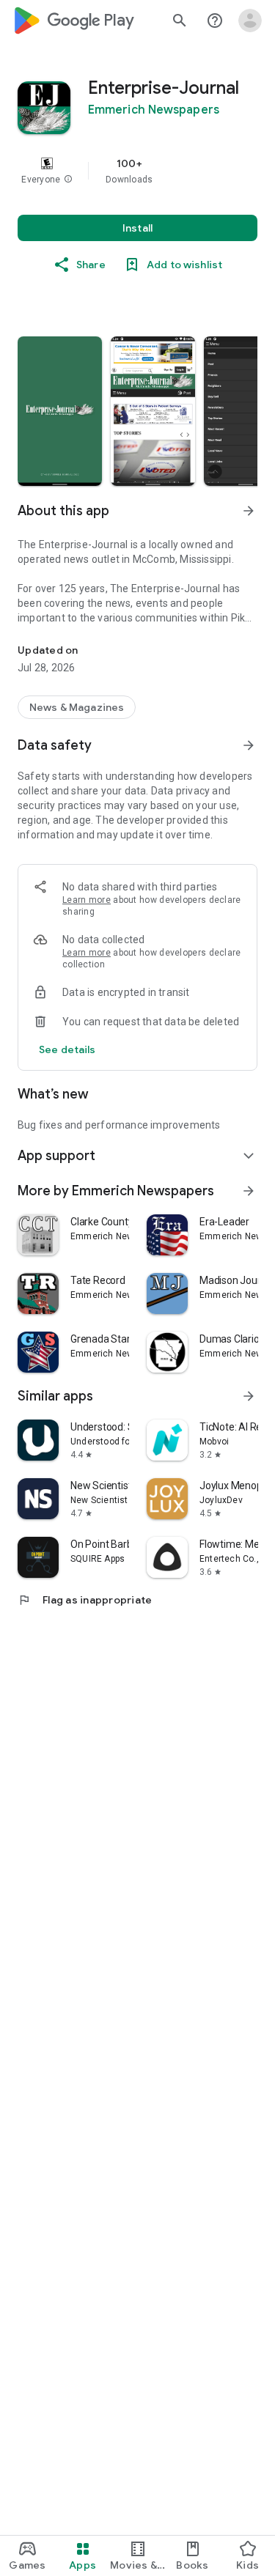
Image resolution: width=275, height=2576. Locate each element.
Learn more (87, 900)
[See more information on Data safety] (249, 745)
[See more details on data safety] (67, 1049)
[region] (137, 171)
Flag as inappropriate (85, 1600)
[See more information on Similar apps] (249, 1396)
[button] (68, 180)
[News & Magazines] (77, 707)
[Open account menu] (250, 21)
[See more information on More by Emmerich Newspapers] (249, 1191)
